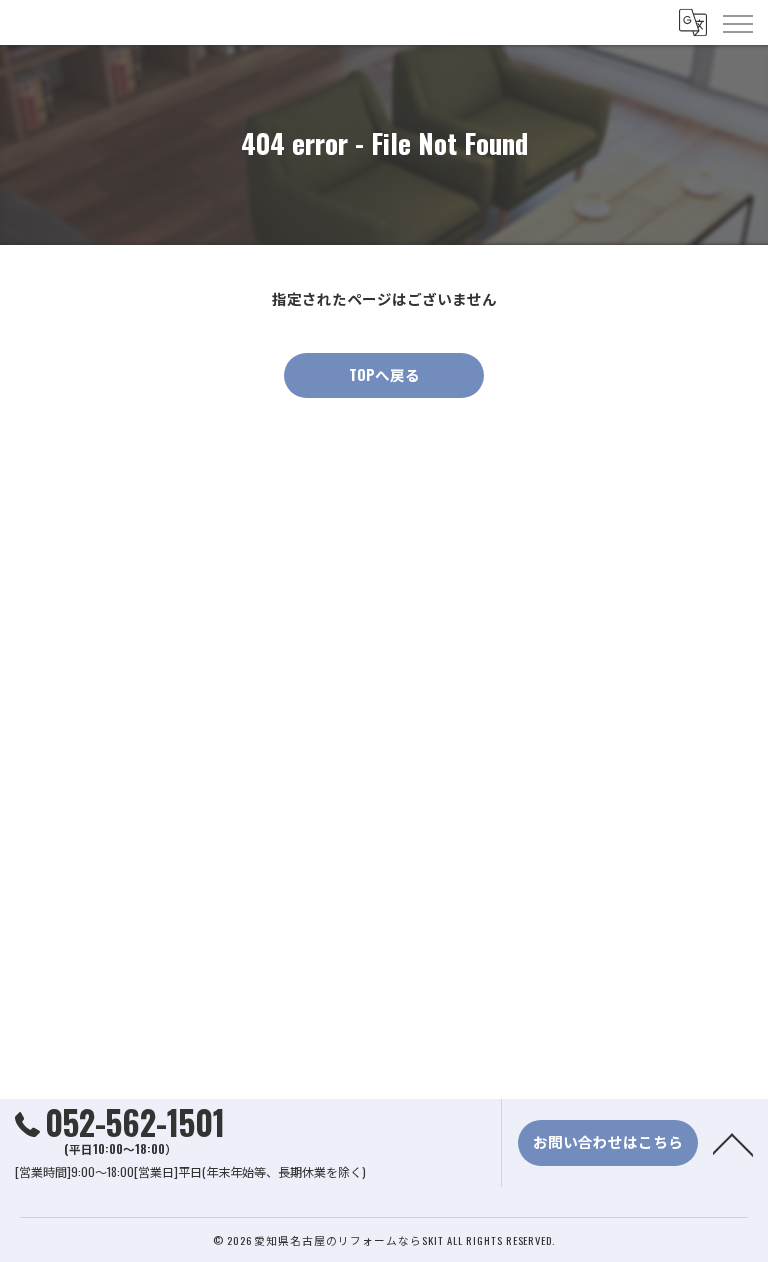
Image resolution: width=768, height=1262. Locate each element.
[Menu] (737, 22)
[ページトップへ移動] (733, 1143)
